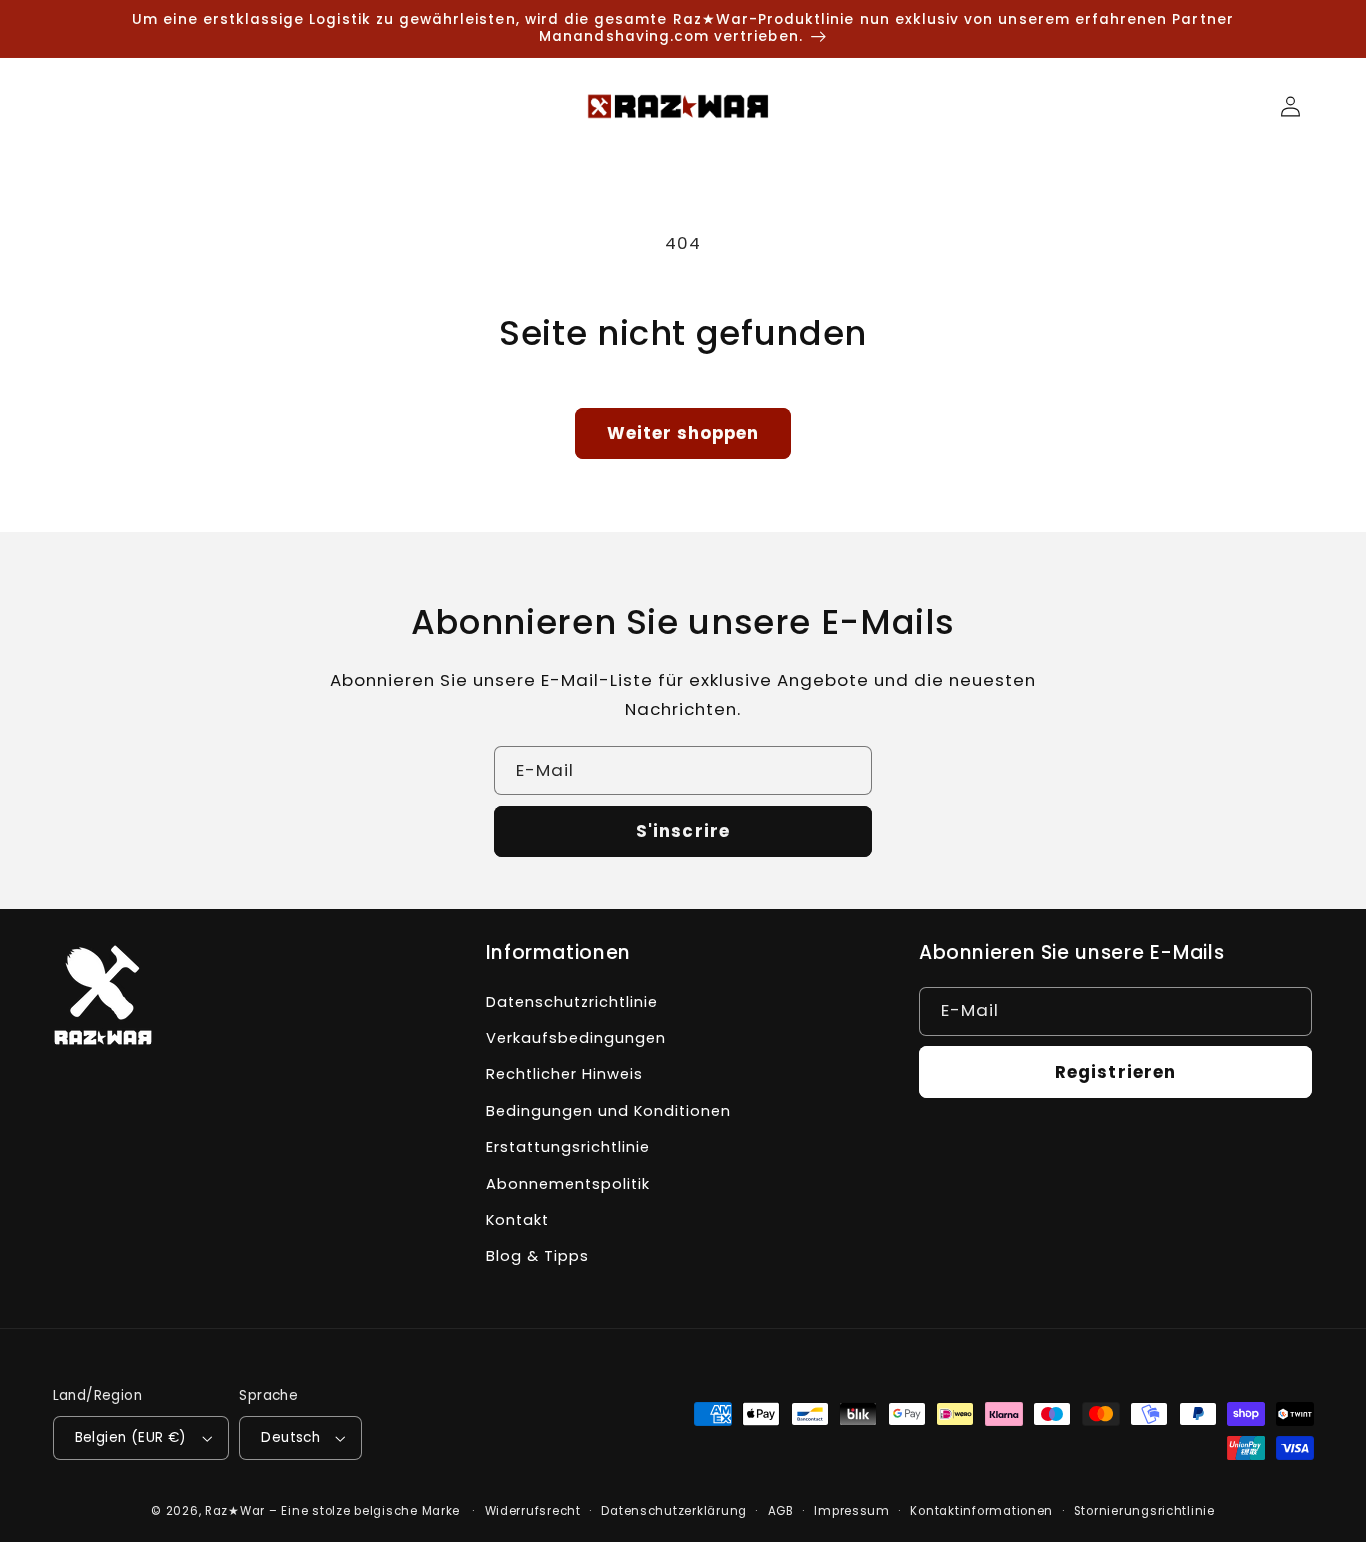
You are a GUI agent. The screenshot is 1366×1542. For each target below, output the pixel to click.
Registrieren (1115, 1072)
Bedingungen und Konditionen (608, 1111)
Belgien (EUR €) (131, 1437)
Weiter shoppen (683, 433)
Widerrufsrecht (533, 1511)
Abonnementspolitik (568, 1184)
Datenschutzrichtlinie (572, 1002)
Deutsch (290, 1437)
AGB (781, 1511)
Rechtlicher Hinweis (564, 1074)
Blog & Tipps (537, 1256)
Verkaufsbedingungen (576, 1038)
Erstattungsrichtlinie (568, 1147)
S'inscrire (683, 831)
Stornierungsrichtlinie (1144, 1511)
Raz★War (235, 1511)
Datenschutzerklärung (674, 1511)
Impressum (852, 1511)
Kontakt (517, 1220)
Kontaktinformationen (981, 1511)
